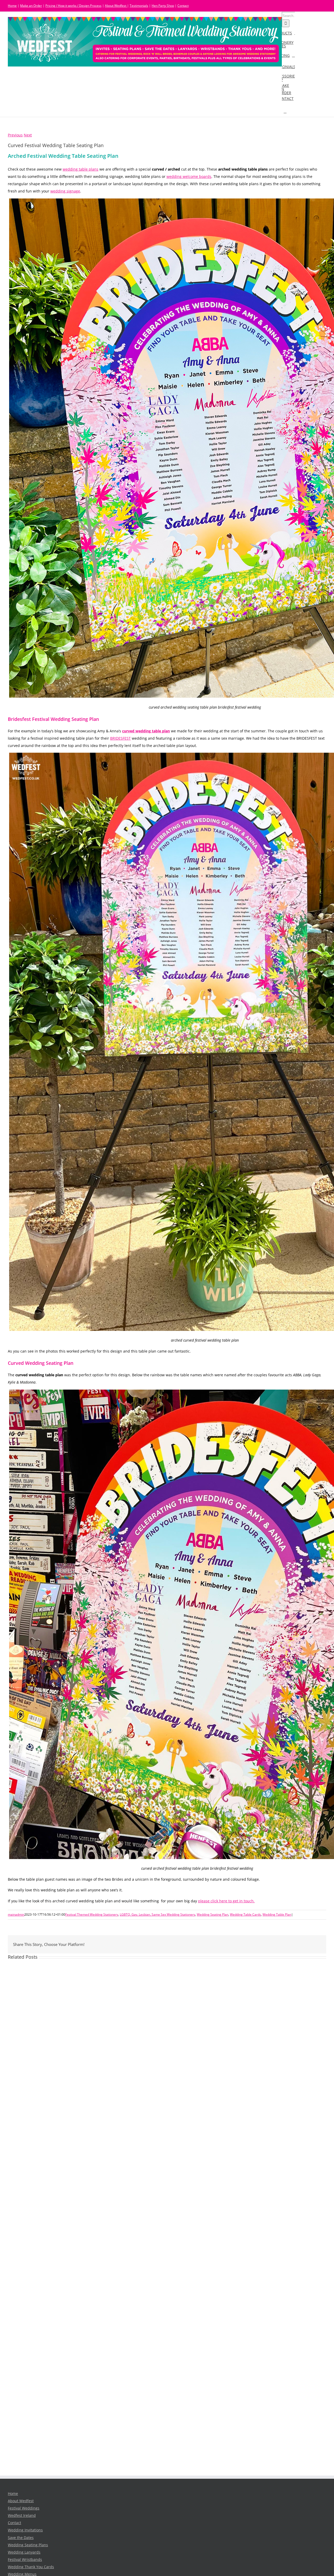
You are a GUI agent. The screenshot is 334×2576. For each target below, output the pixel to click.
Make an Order (31, 6)
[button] (285, 111)
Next (28, 135)
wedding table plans (80, 169)
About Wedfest (116, 6)
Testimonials (139, 6)
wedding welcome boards (189, 177)
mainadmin (16, 1914)
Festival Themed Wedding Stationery (92, 1914)
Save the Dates (21, 2538)
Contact (183, 6)
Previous (15, 135)
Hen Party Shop (163, 6)
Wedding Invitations (25, 2530)
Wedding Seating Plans (28, 2545)
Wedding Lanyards (24, 2552)
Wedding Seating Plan (213, 1914)
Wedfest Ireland (22, 2515)
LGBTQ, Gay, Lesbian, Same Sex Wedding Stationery (157, 1914)
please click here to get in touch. (226, 1901)
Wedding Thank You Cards (31, 2567)
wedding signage (65, 191)
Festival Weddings (24, 2508)
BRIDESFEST (120, 738)
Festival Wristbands (25, 2560)
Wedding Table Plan (277, 1914)
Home (12, 6)
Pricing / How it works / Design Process (73, 6)
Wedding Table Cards (245, 1914)
